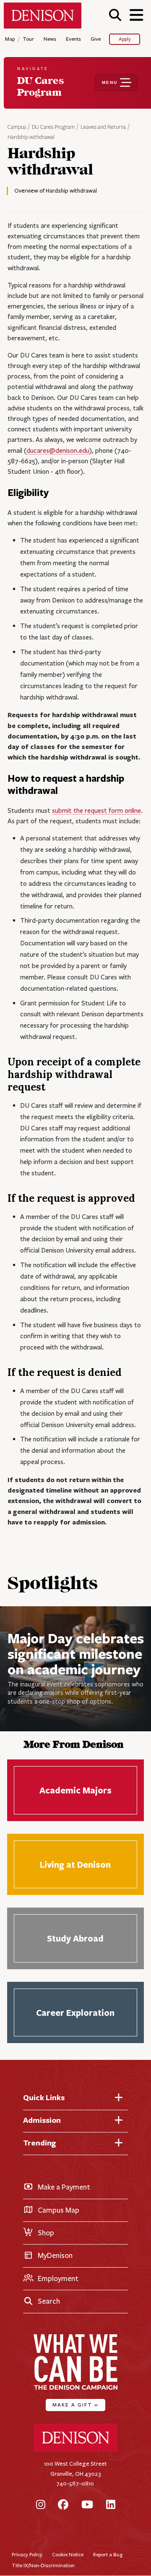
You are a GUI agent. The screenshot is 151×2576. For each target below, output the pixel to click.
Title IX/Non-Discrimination (43, 2565)
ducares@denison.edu (58, 450)
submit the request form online (96, 810)
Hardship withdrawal (31, 137)
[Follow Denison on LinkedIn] (111, 2505)
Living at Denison (75, 1865)
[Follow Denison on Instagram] (41, 2505)
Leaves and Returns (103, 127)
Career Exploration (75, 2013)
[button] (115, 15)
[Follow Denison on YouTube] (87, 2505)
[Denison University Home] (75, 2450)
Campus (17, 127)
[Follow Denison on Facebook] (63, 2505)
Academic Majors (75, 1790)
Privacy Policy (27, 2554)
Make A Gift (75, 2405)
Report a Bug (108, 2554)
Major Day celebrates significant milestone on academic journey (76, 1653)
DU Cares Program (53, 127)
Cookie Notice (68, 2554)
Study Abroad (75, 1938)
